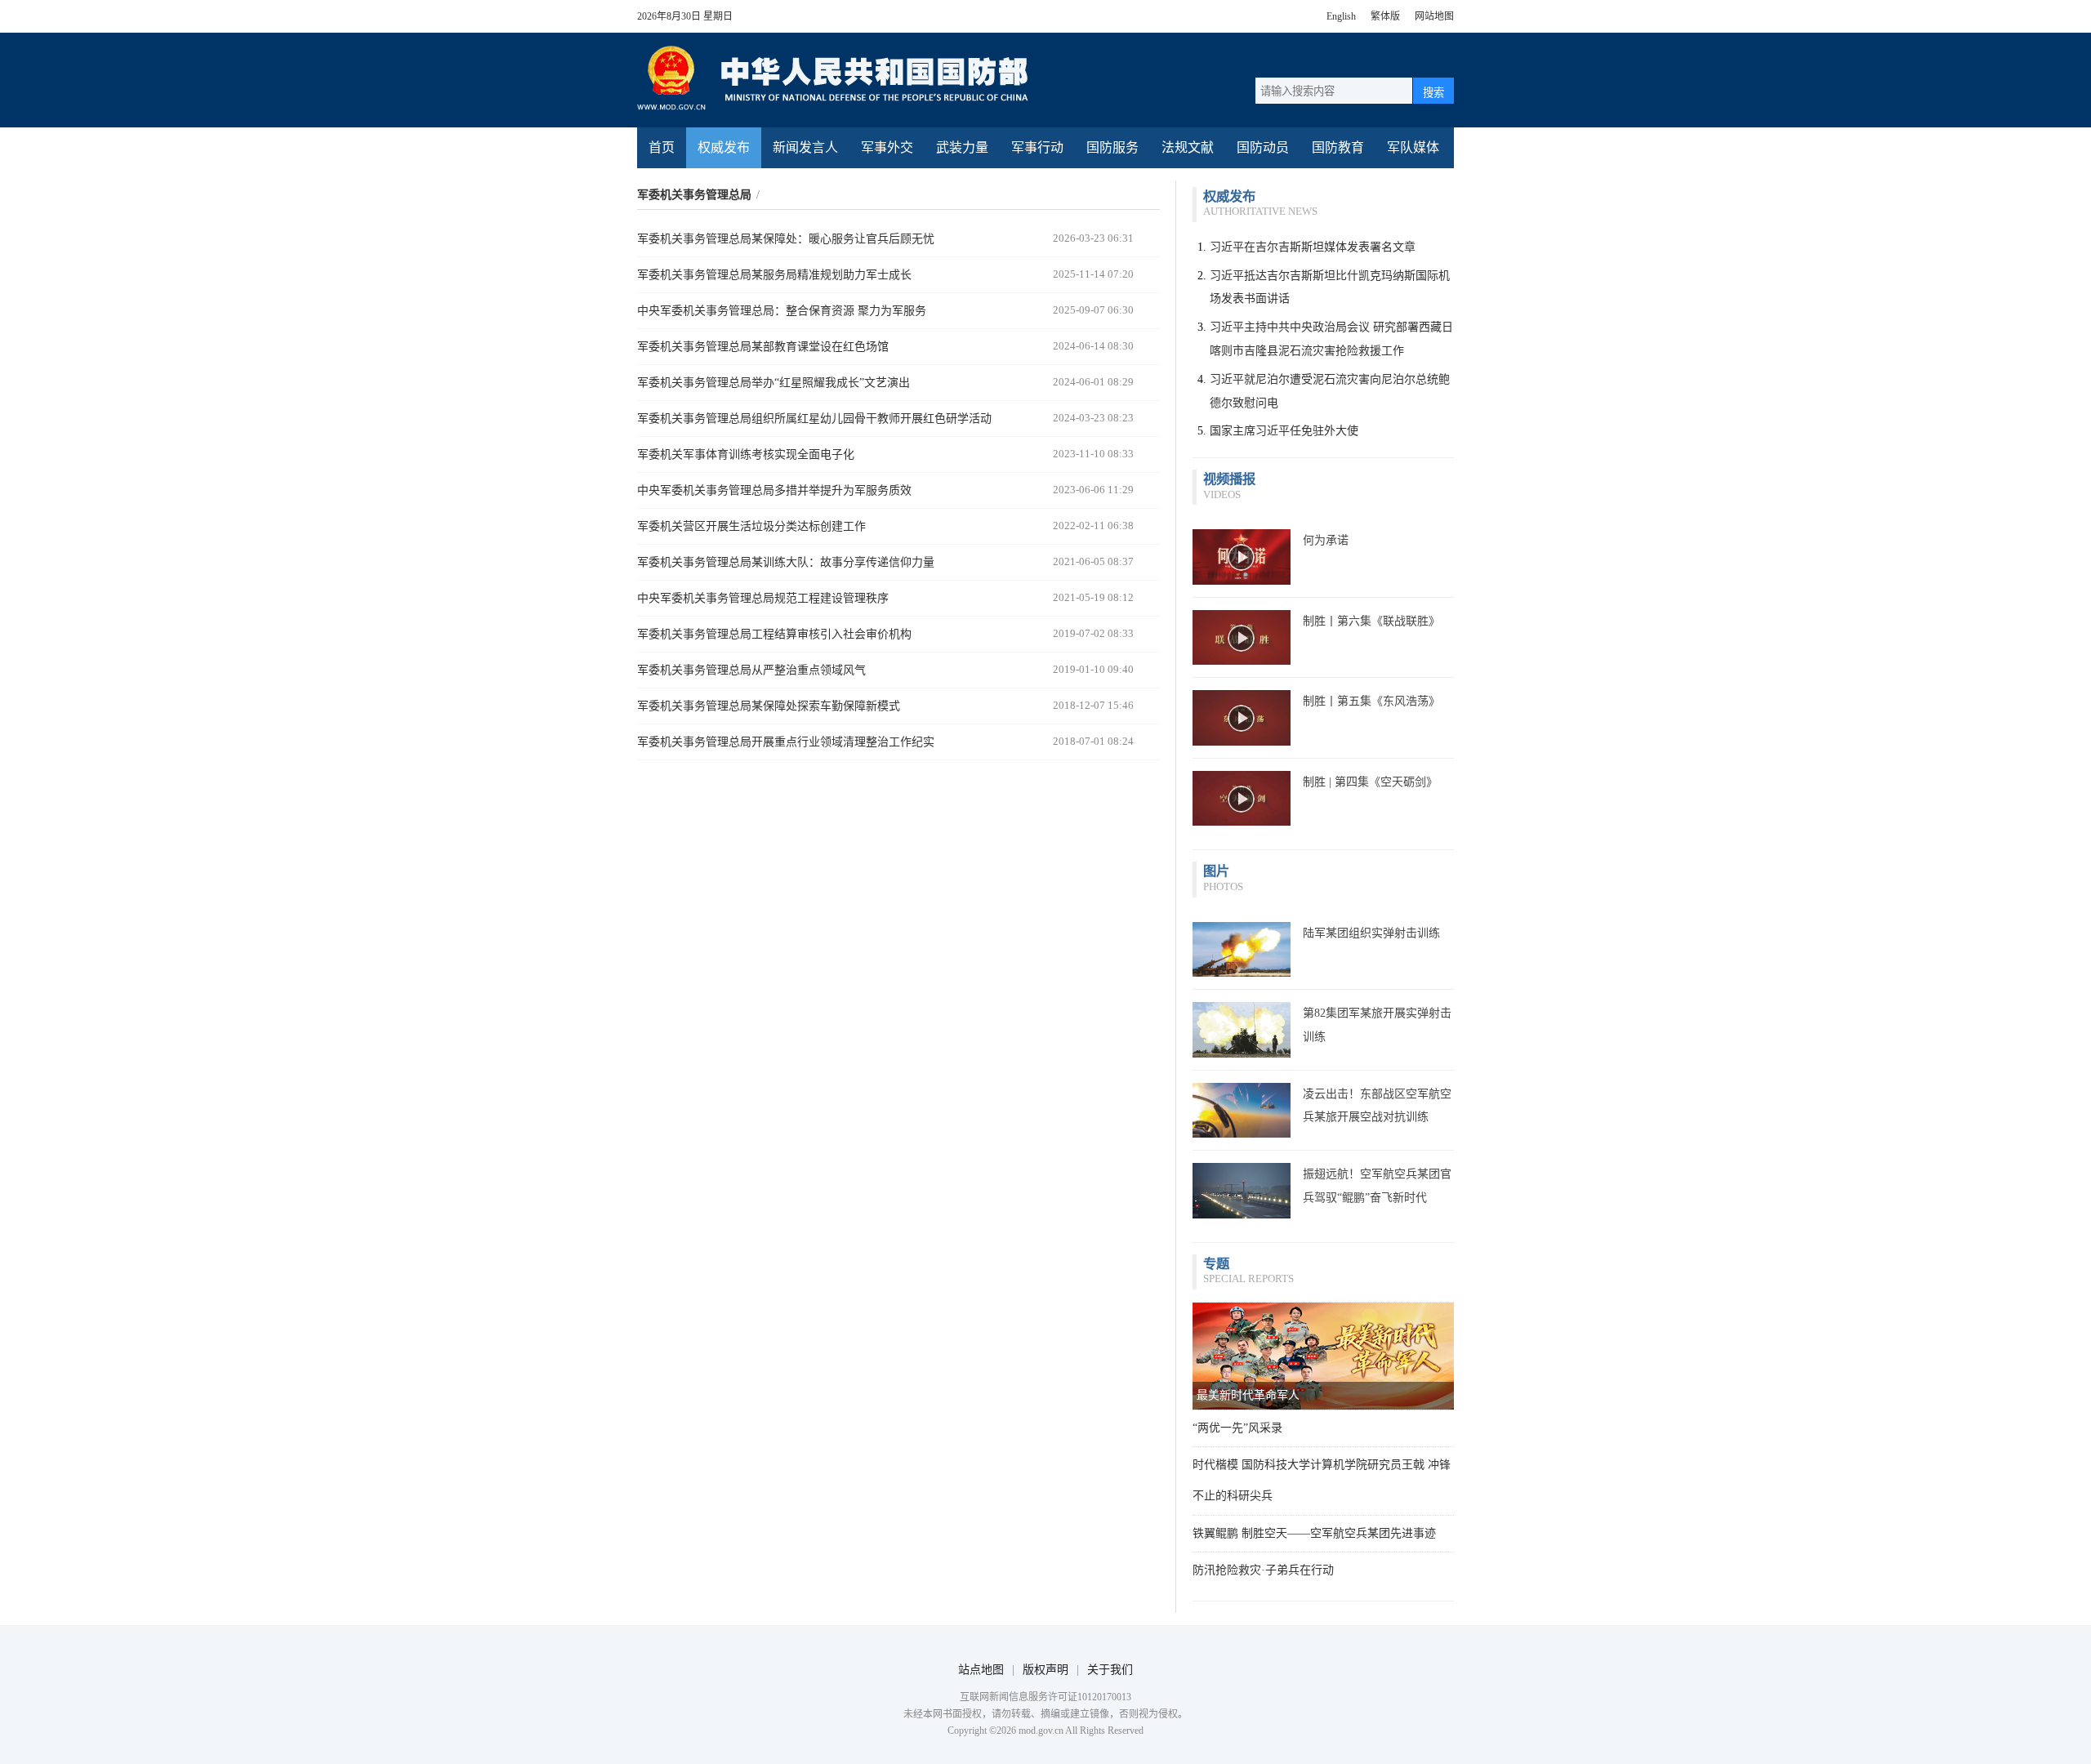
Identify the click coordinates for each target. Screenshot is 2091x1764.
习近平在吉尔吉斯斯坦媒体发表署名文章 (1313, 247)
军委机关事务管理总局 (694, 195)
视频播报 (1229, 479)
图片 (1216, 871)
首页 (662, 147)
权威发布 (724, 147)
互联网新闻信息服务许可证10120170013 (1045, 1697)
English (1341, 16)
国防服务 (1112, 147)
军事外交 (887, 147)
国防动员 (1263, 147)
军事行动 (1037, 147)
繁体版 (1385, 16)
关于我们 (1110, 1670)
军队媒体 (1413, 147)
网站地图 (1434, 16)
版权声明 (1045, 1670)
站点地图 (981, 1670)
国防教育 (1338, 147)
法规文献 (1188, 147)
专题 (1216, 1264)
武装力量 (962, 147)
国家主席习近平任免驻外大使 (1284, 431)
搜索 (1433, 93)
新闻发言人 (805, 147)
